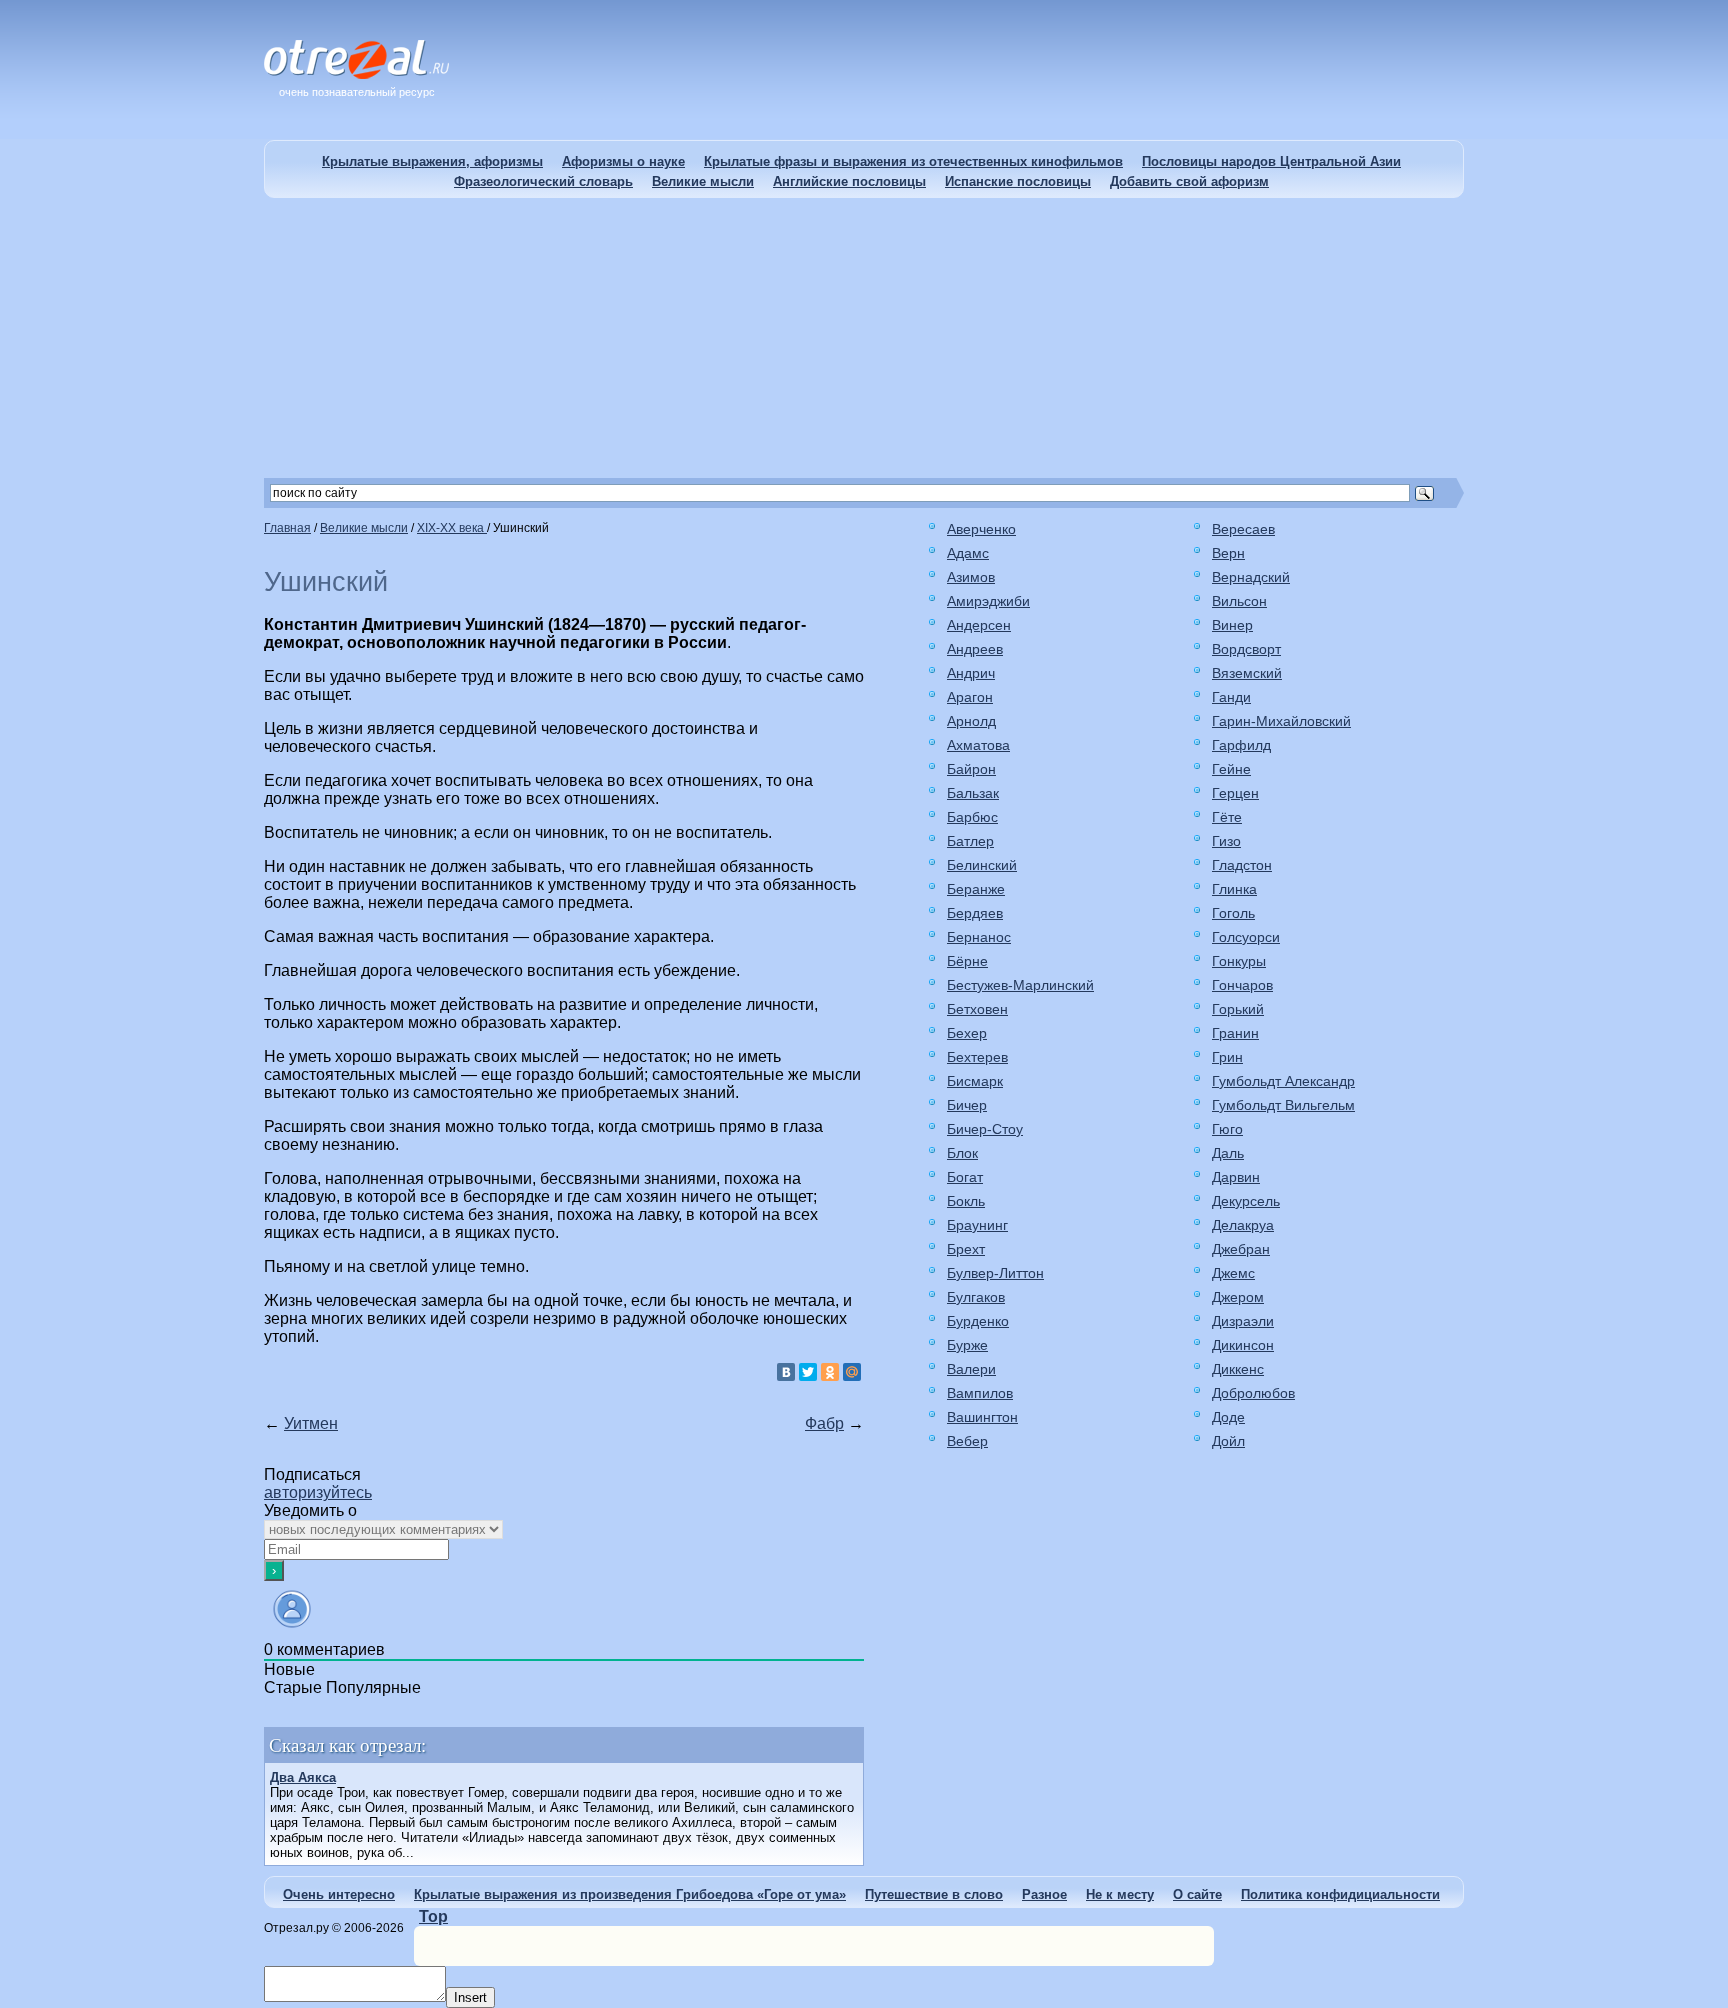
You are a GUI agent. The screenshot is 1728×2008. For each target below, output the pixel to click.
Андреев (975, 649)
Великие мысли (703, 181)
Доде (1228, 1417)
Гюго (1227, 1129)
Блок (962, 1153)
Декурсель (1246, 1201)
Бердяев (975, 913)
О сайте (1197, 1894)
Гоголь (1233, 913)
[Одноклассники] (830, 1372)
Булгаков (976, 1297)
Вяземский (1247, 673)
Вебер (967, 1441)
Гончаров (1242, 985)
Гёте (1227, 817)
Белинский (982, 865)
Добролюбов (1253, 1393)
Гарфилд (1241, 745)
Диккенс (1238, 1369)
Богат (965, 1177)
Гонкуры (1239, 961)
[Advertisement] (864, 338)
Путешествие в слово (934, 1894)
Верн (1228, 553)
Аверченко (981, 529)
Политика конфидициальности (1340, 1894)
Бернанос (979, 937)
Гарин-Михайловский (1281, 721)
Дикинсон (1243, 1345)
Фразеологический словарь (543, 181)
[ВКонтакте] (786, 1372)
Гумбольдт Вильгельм (1283, 1105)
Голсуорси (1246, 937)
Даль (1228, 1153)
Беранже (976, 889)
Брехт (966, 1249)
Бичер (967, 1105)
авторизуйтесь (318, 1492)
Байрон (971, 769)
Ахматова (978, 745)
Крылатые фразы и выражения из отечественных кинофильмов (913, 161)
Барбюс (972, 817)
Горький (1238, 1009)
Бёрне (967, 961)
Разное (1044, 1894)
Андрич (971, 673)
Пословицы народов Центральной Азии (1271, 161)
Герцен (1235, 793)
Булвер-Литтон (995, 1273)
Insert (470, 1997)
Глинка (1234, 889)
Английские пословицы (849, 181)
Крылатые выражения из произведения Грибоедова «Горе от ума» (630, 1894)
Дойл (1228, 1441)
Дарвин (1236, 1177)
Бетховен (977, 1009)
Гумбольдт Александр (1283, 1081)
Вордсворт (1246, 649)
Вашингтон (982, 1417)
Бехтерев (977, 1057)
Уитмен (311, 1423)
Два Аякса (303, 1777)
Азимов (971, 577)
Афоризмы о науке (623, 161)
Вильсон (1239, 601)
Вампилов (980, 1393)
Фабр (824, 1423)
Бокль (966, 1201)
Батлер (970, 841)
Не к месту (1120, 1894)
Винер (1232, 625)
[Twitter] (808, 1372)
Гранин (1235, 1033)
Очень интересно (339, 1894)
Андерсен (979, 625)
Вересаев (1243, 529)
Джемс (1233, 1273)
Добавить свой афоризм (1189, 181)
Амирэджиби (988, 601)
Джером (1238, 1297)
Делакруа (1243, 1225)
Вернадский (1251, 577)
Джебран (1241, 1249)
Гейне (1231, 769)
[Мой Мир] (852, 1372)
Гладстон (1242, 865)
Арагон (970, 697)
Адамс (968, 553)
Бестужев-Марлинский (1020, 985)
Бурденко (978, 1321)
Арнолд (971, 721)
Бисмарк (975, 1081)
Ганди (1231, 697)
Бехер (967, 1033)
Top (433, 1916)
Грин (1227, 1057)
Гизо (1226, 841)
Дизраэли (1243, 1321)
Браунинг (977, 1225)
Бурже (967, 1345)
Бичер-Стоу (985, 1129)
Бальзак (973, 793)
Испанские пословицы (1018, 181)
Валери (971, 1369)
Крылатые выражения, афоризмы (432, 161)
